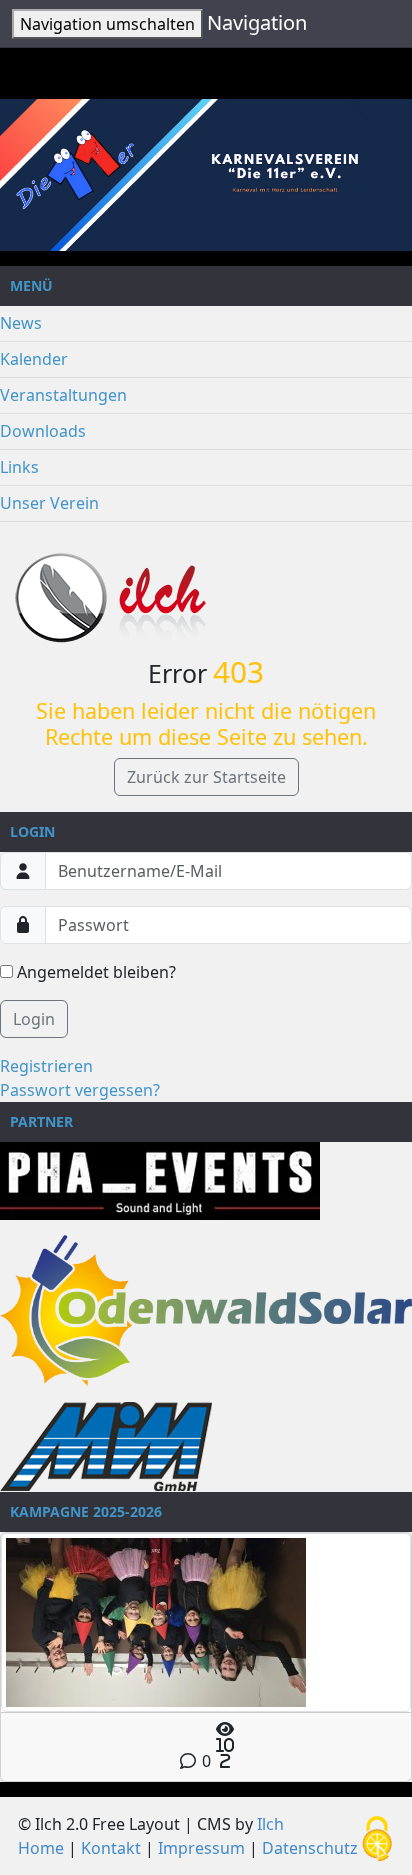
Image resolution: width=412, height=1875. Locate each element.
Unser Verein (49, 503)
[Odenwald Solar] (206, 1310)
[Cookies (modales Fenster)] (377, 1840)
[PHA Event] (160, 1180)
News (21, 323)
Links (19, 467)
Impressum (201, 1848)
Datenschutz (310, 1848)
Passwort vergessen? (80, 1090)
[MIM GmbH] (106, 1446)
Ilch (270, 1824)
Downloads (43, 431)
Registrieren (46, 1066)
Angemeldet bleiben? (94, 972)
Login (34, 1019)
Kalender (34, 359)
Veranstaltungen (63, 395)
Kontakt (111, 1848)
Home (41, 1848)
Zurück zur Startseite (206, 777)
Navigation (257, 22)
